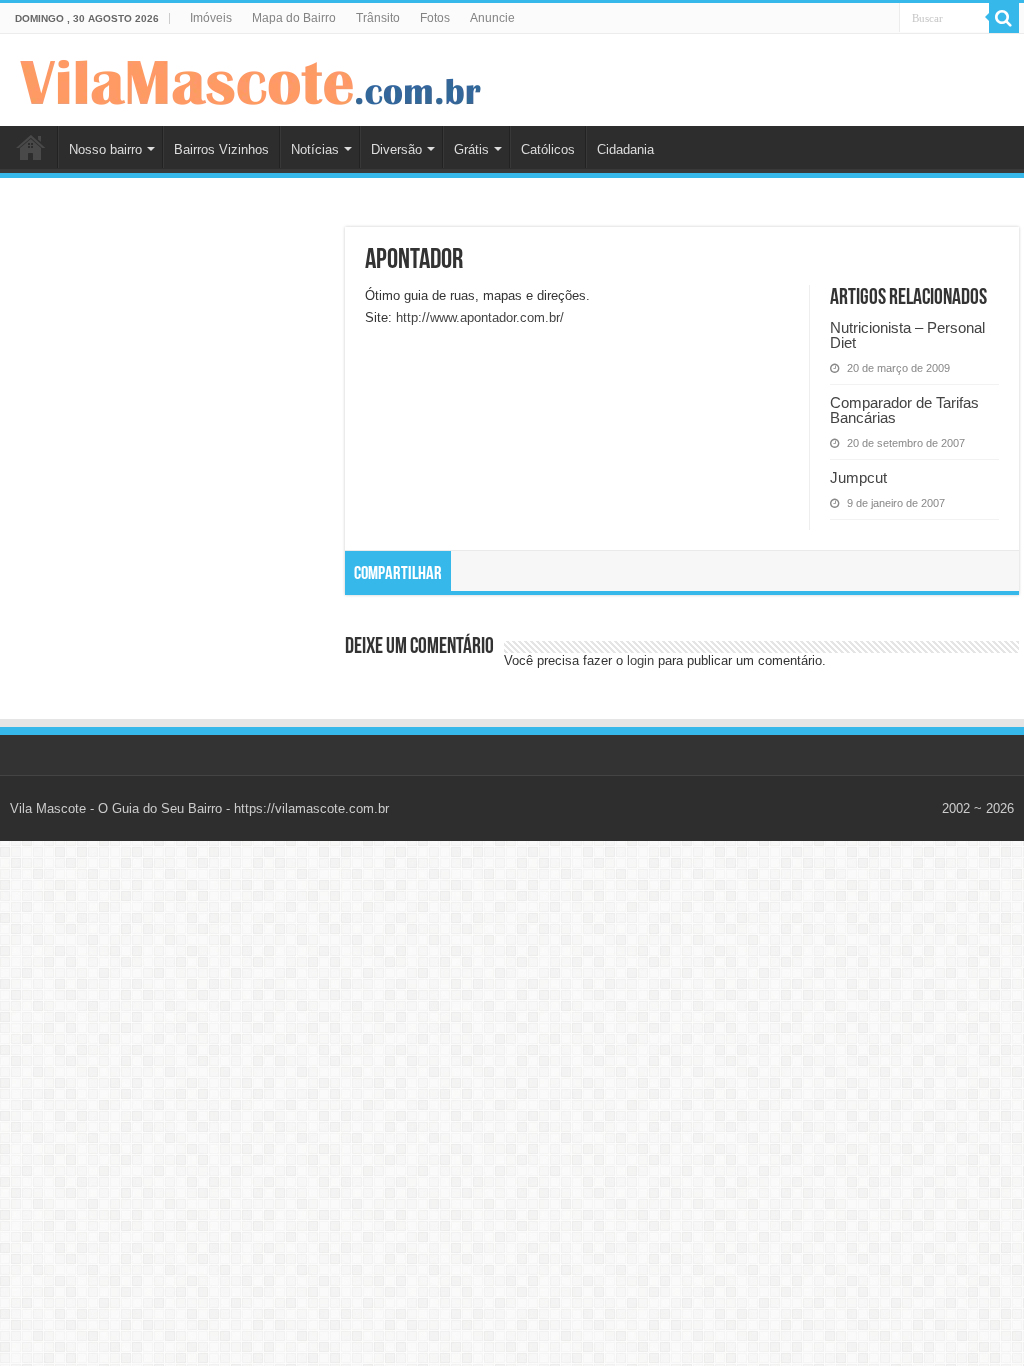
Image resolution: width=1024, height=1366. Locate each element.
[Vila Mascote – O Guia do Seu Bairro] (251, 78)
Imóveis (211, 18)
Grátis (471, 149)
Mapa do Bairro (294, 18)
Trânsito (378, 18)
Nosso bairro (105, 149)
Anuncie (492, 18)
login (640, 660)
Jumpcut (858, 477)
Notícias (315, 149)
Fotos (435, 18)
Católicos (548, 149)
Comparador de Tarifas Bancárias (904, 410)
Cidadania (625, 149)
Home (31, 147)
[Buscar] (1004, 18)
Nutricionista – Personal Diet (907, 335)
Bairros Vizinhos (221, 149)
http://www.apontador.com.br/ (480, 317)
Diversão (396, 149)
